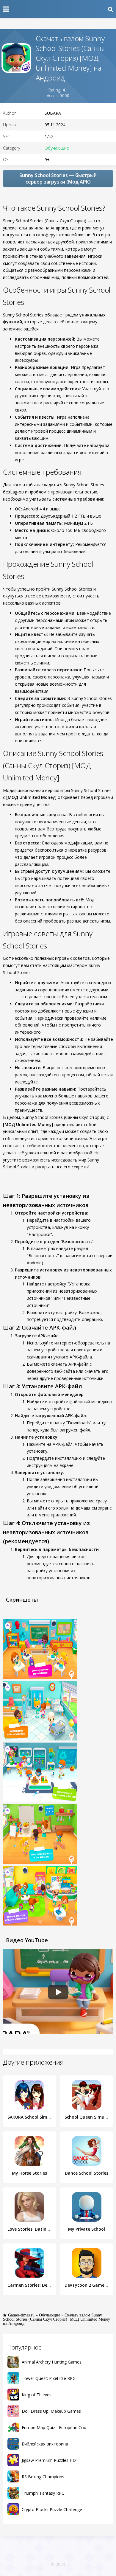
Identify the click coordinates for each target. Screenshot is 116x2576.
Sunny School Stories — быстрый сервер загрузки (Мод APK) (58, 178)
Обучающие (57, 148)
